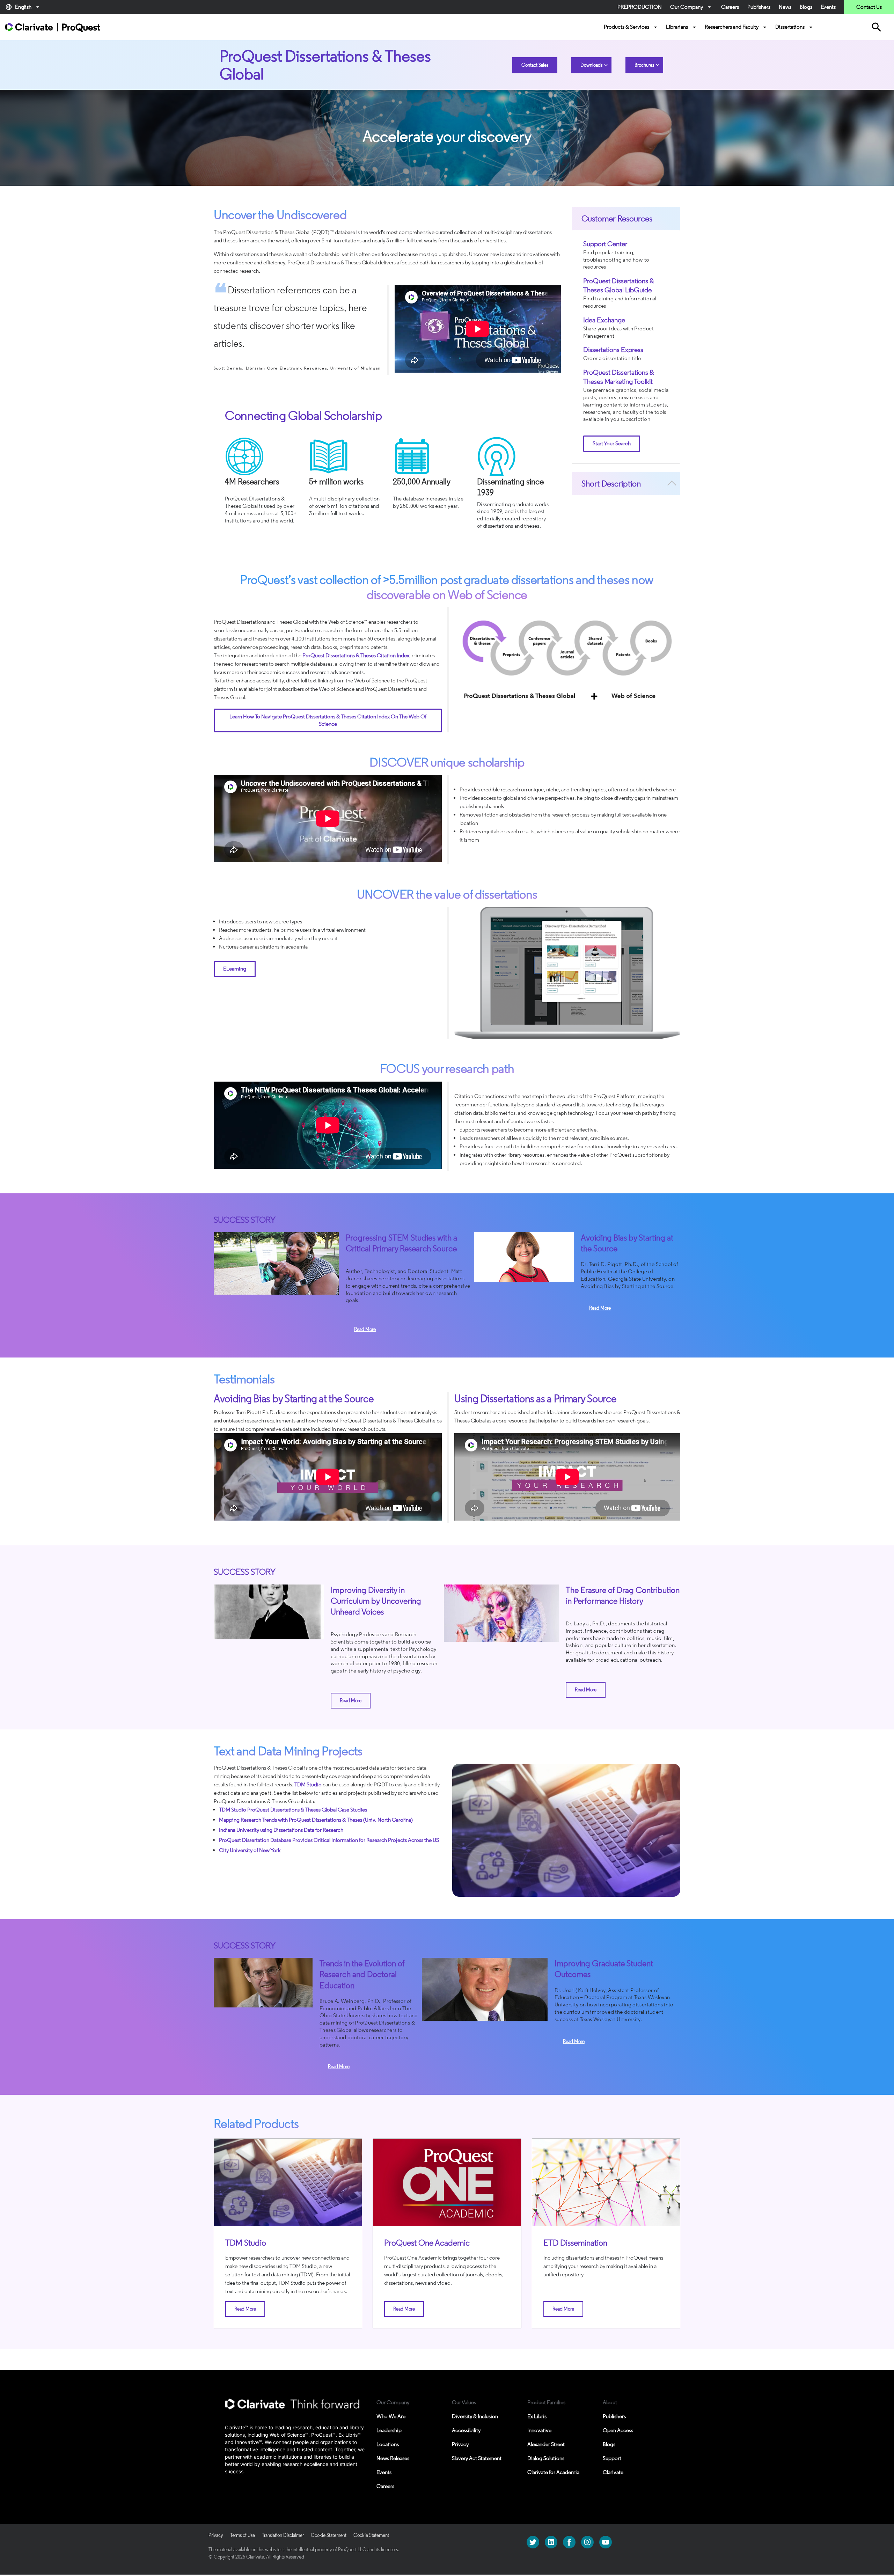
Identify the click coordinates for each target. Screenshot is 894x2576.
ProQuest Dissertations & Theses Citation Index (356, 655)
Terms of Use (243, 2535)
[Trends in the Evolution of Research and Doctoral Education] (263, 1982)
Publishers (759, 7)
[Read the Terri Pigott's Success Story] (524, 1257)
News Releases (393, 2458)
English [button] (23, 7)
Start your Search (612, 443)
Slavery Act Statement (477, 2458)
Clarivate (613, 2472)
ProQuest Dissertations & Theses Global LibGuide (619, 285)
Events (828, 7)
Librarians (682, 27)
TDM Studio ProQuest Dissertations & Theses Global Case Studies (293, 1810)
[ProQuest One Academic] (447, 2182)
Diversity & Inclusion (475, 2416)
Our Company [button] (691, 7)
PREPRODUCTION (640, 7)
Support (612, 2458)
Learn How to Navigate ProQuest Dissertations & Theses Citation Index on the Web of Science (328, 720)
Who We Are (391, 2416)
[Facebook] (569, 2542)
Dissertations (795, 27)
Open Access (618, 2430)
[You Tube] (606, 2542)
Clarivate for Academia (553, 2472)
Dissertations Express (613, 350)
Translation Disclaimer (283, 2535)
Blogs (806, 7)
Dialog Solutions (546, 2458)
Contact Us (869, 7)
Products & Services (631, 27)
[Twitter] (533, 2542)
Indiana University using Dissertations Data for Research (281, 1830)
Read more (365, 1329)
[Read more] (269, 1612)
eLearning (235, 969)
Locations (388, 2444)
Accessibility (466, 2430)
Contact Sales (535, 65)
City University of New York (250, 1850)
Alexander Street (546, 2444)
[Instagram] (587, 2542)
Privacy (460, 2444)
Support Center (605, 244)
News (785, 7)
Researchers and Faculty (737, 27)
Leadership (389, 2430)
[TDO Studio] (288, 2182)
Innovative (539, 2430)
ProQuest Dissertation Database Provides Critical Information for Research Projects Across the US (329, 1840)
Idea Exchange (604, 320)
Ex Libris (537, 2416)
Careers (730, 7)
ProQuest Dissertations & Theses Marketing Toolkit (619, 377)
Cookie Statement (329, 2535)
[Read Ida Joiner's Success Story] (276, 1263)
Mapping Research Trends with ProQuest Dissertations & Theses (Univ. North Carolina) (316, 1820)
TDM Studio (308, 1784)
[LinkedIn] (551, 2542)
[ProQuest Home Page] (53, 27)
